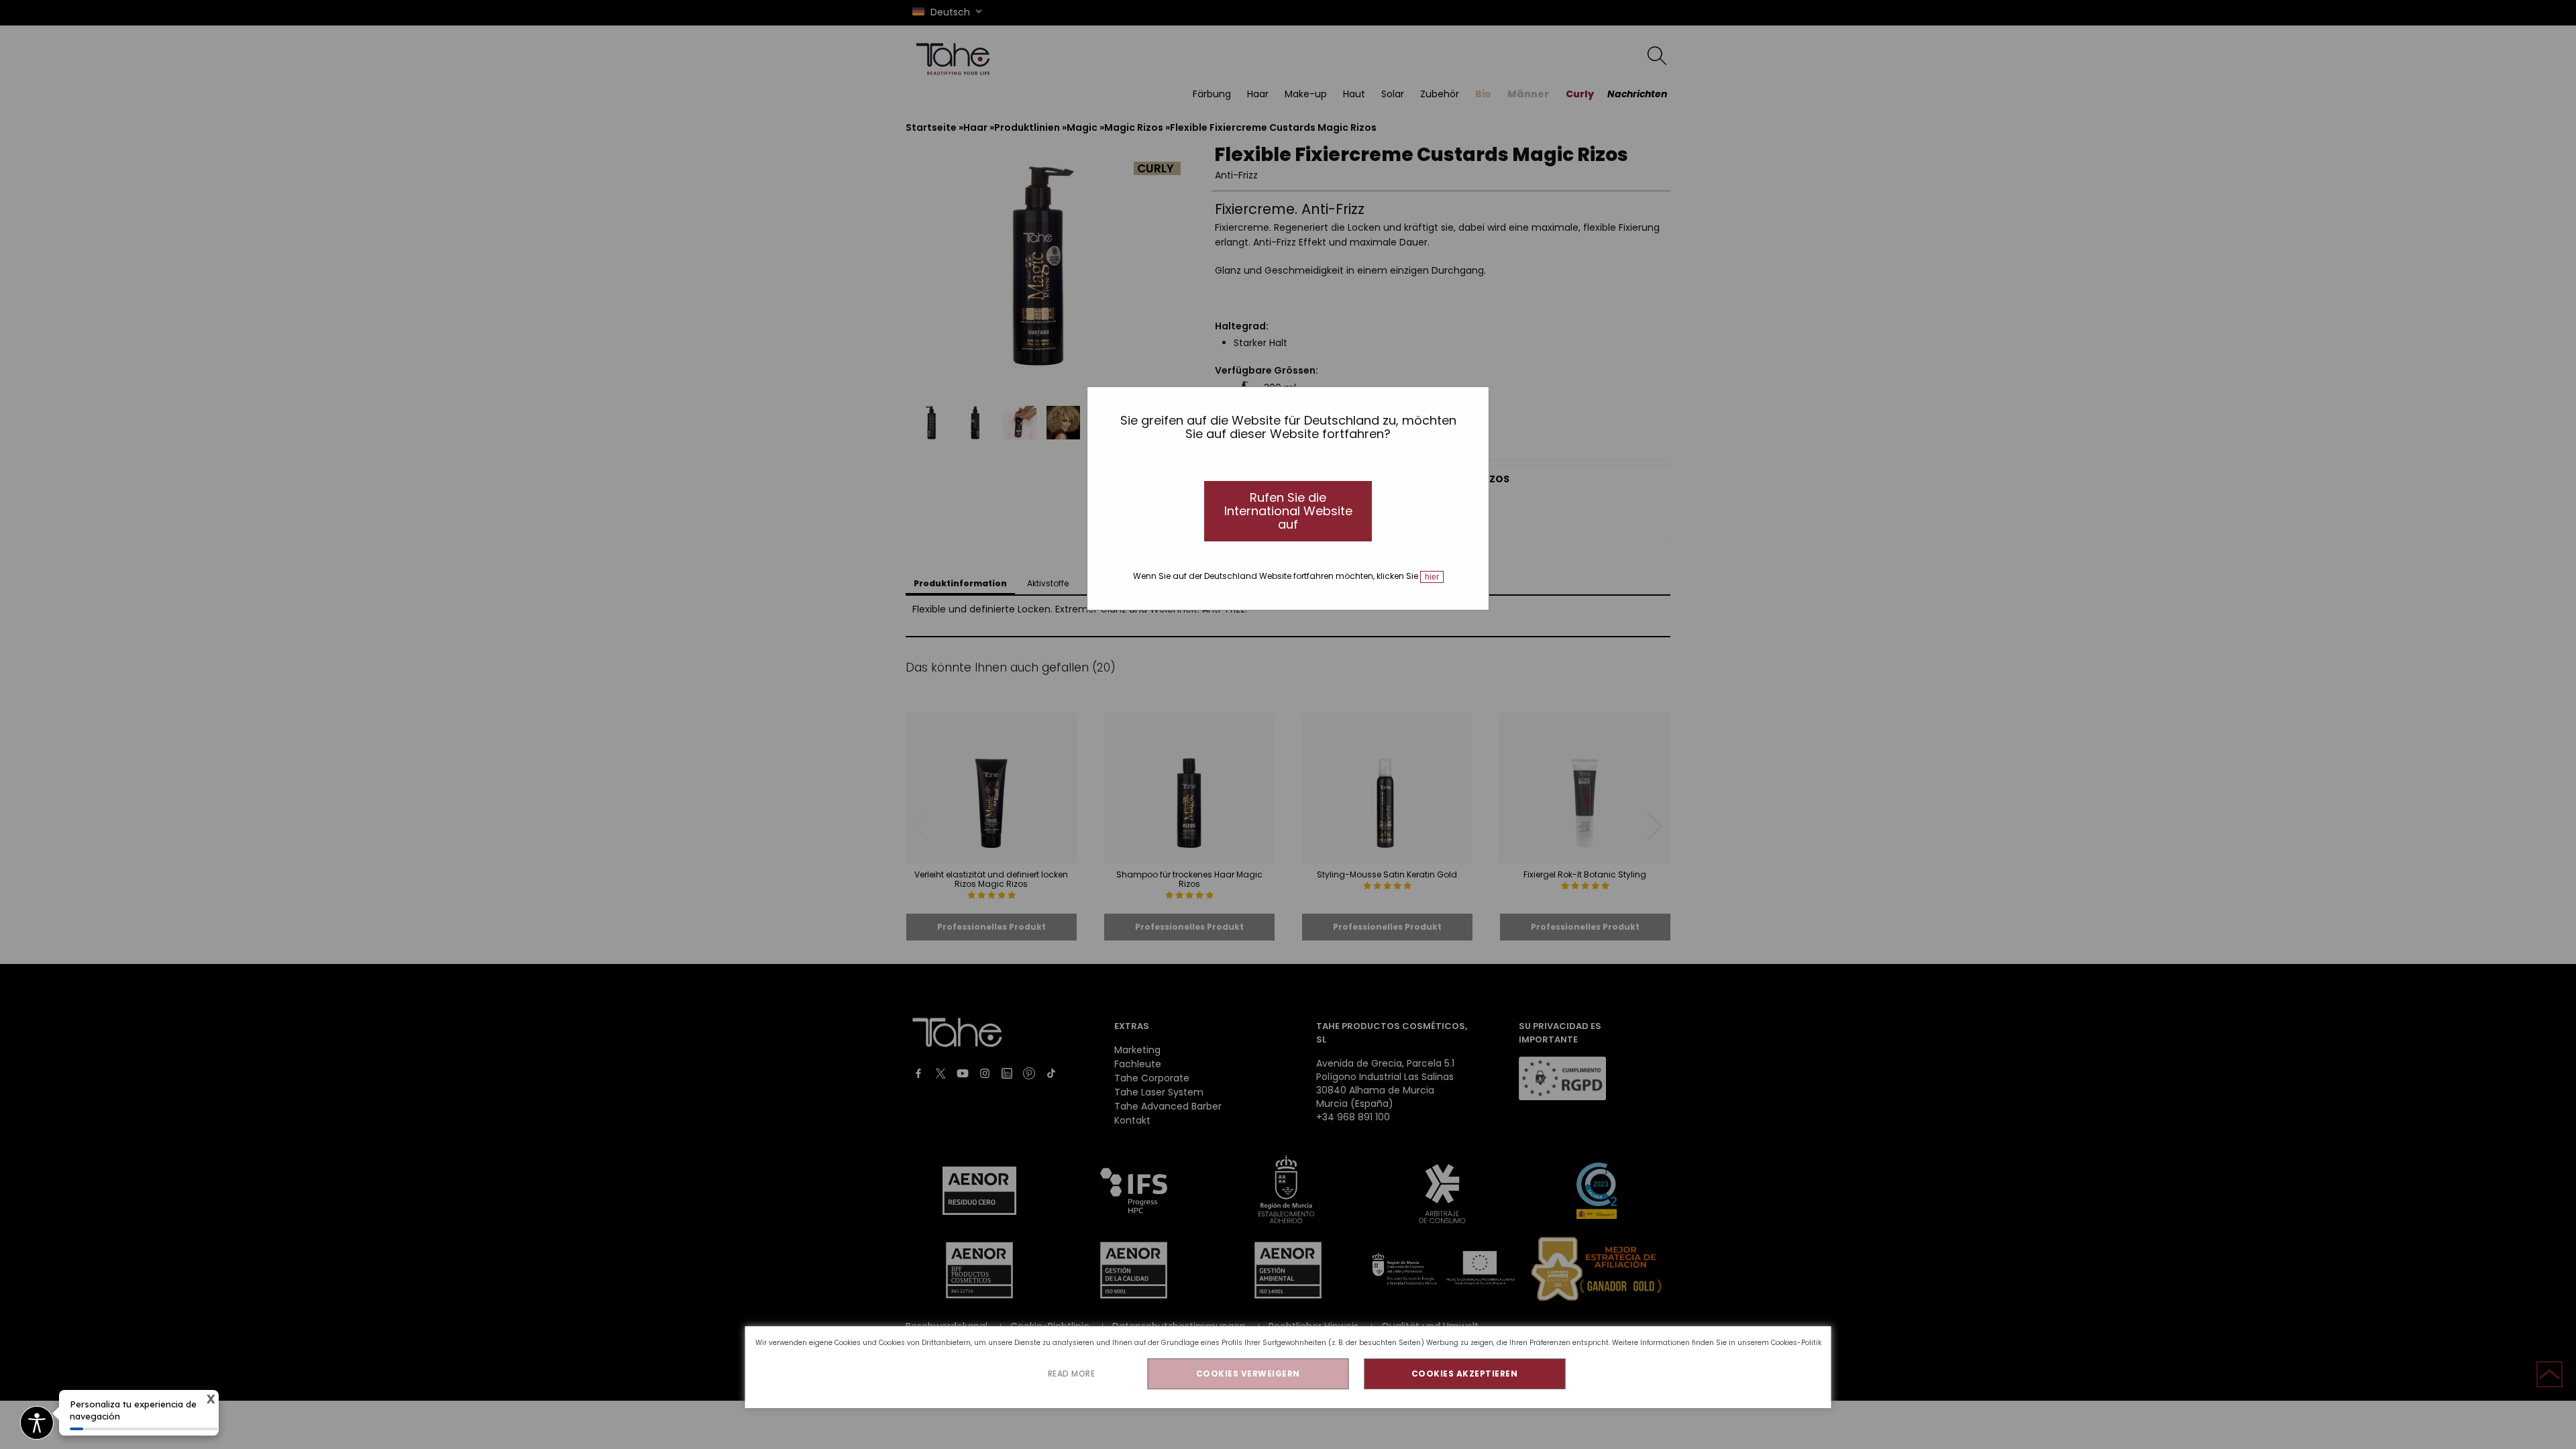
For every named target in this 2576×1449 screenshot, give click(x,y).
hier (1432, 577)
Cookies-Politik (1796, 1343)
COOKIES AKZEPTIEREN (1465, 1374)
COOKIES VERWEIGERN (1248, 1374)
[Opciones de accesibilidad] (37, 1424)
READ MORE (1072, 1374)
